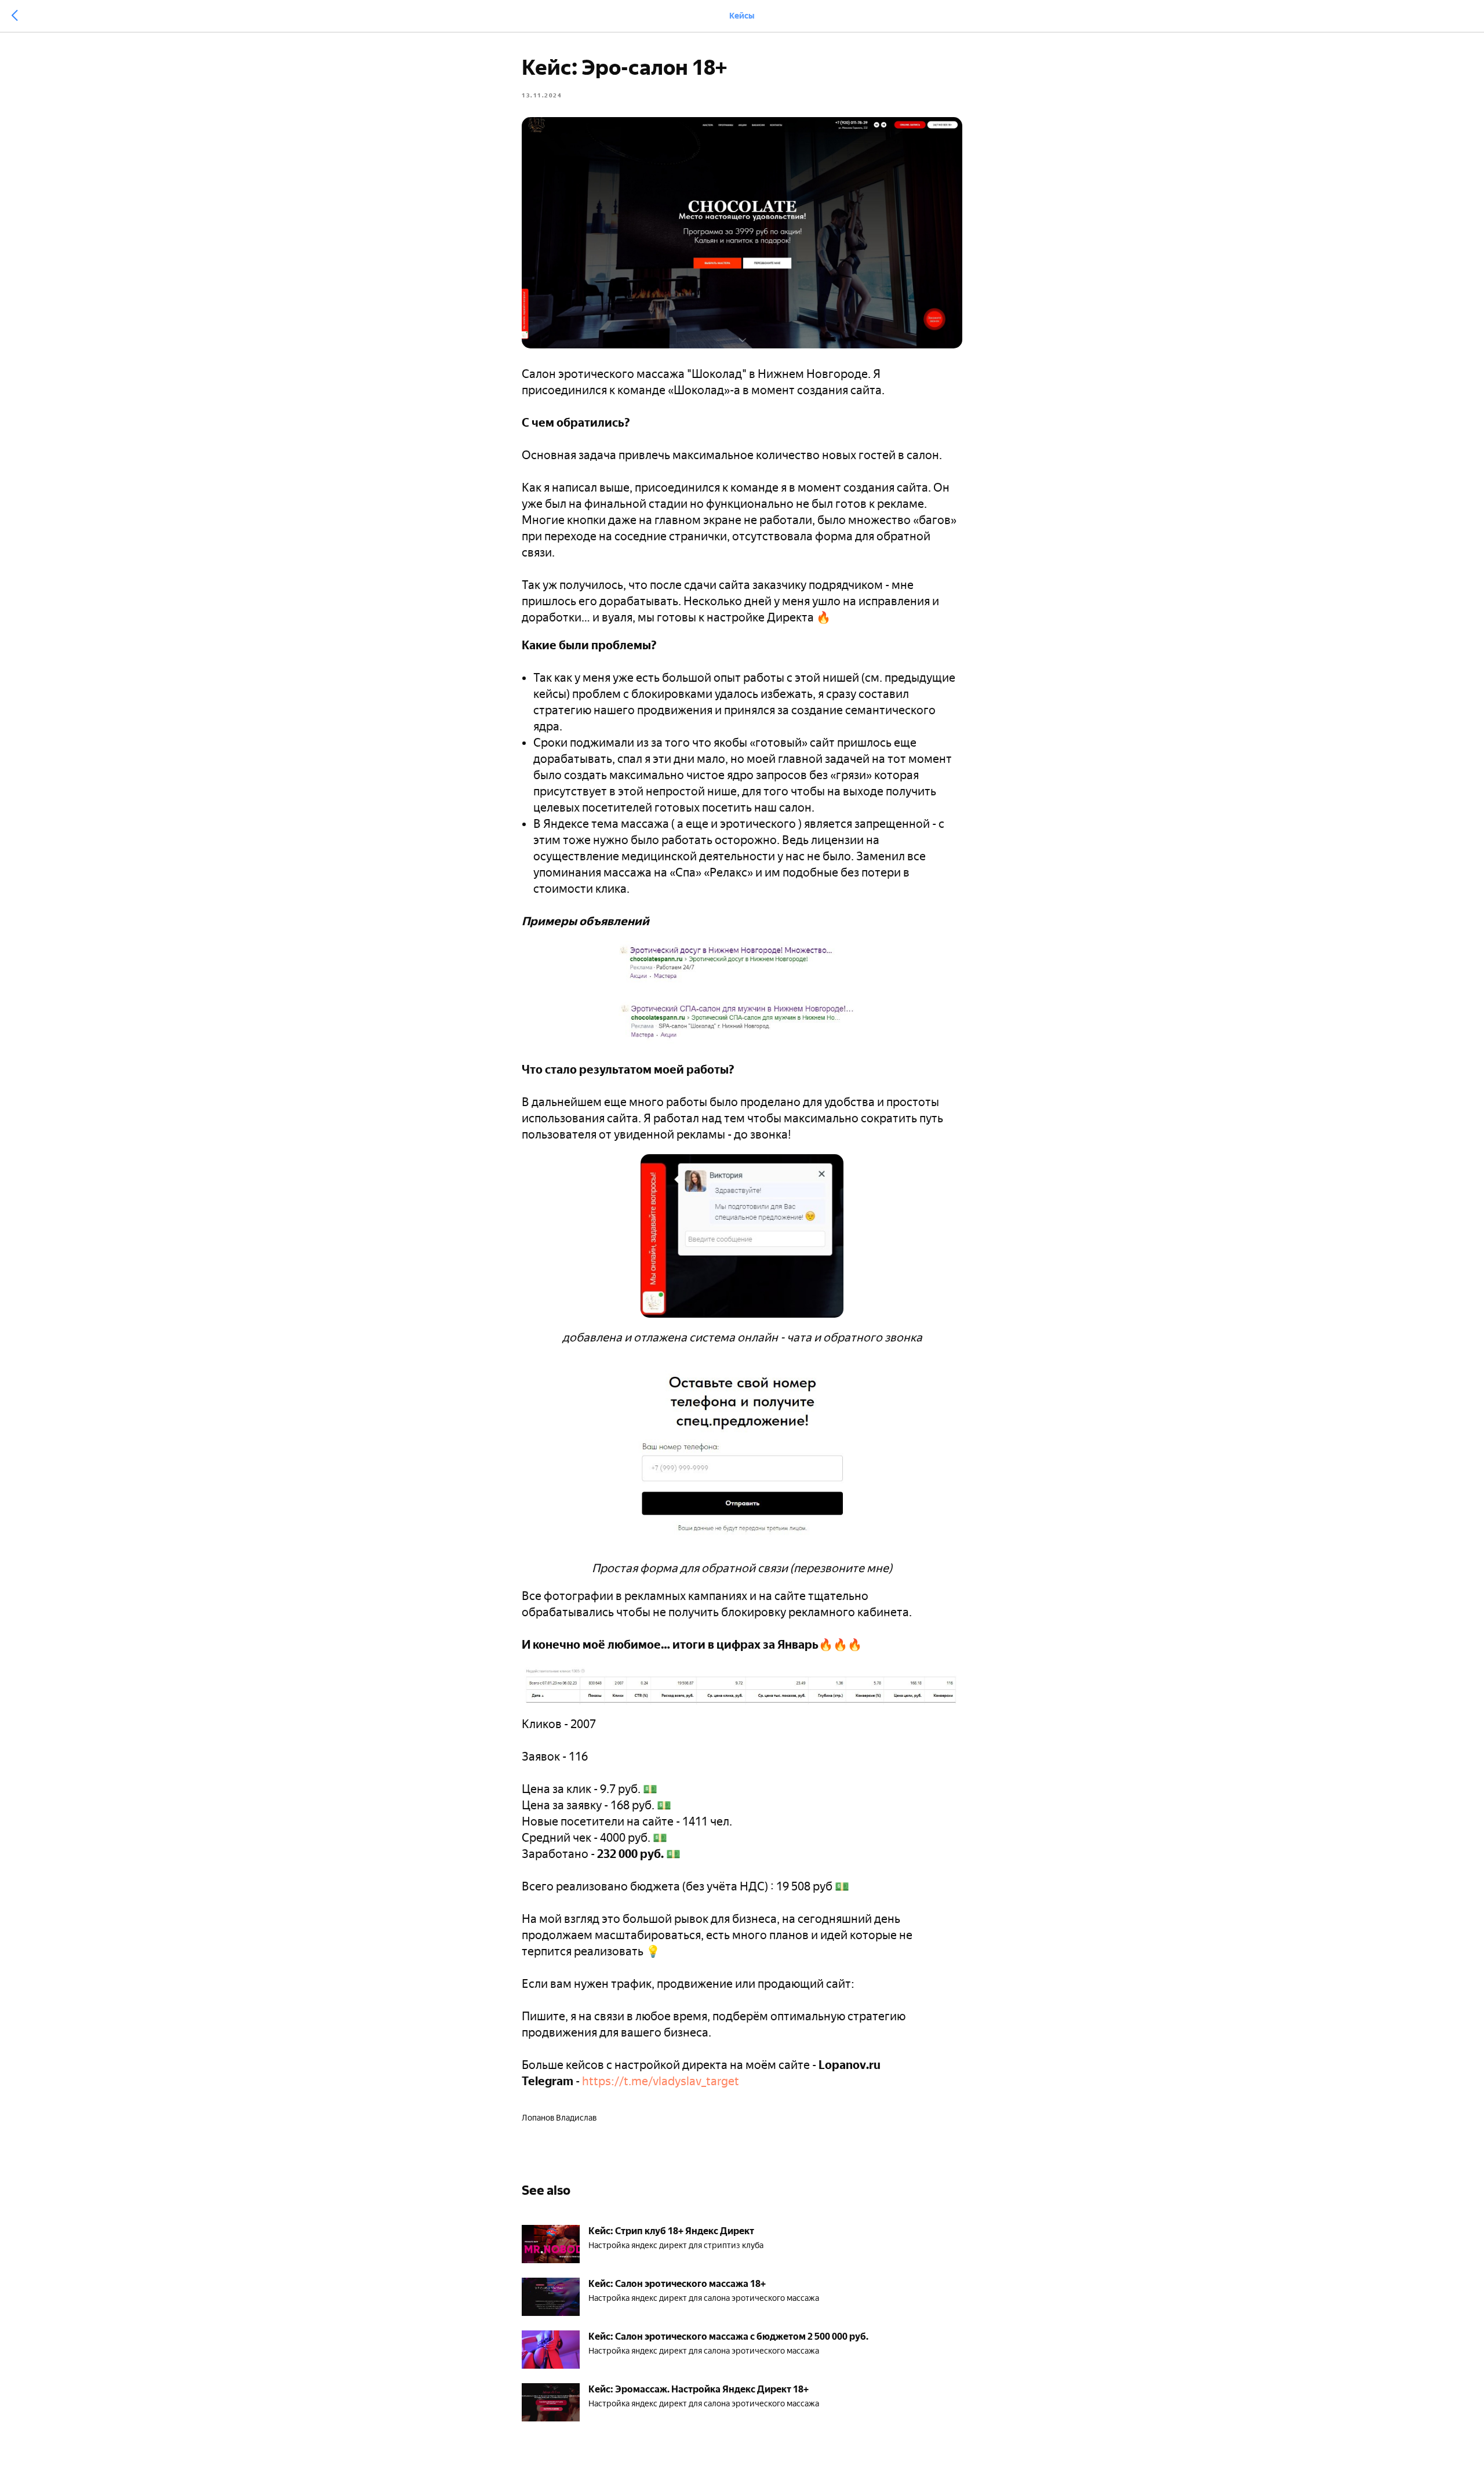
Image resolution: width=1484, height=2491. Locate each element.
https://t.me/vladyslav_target (661, 2081)
